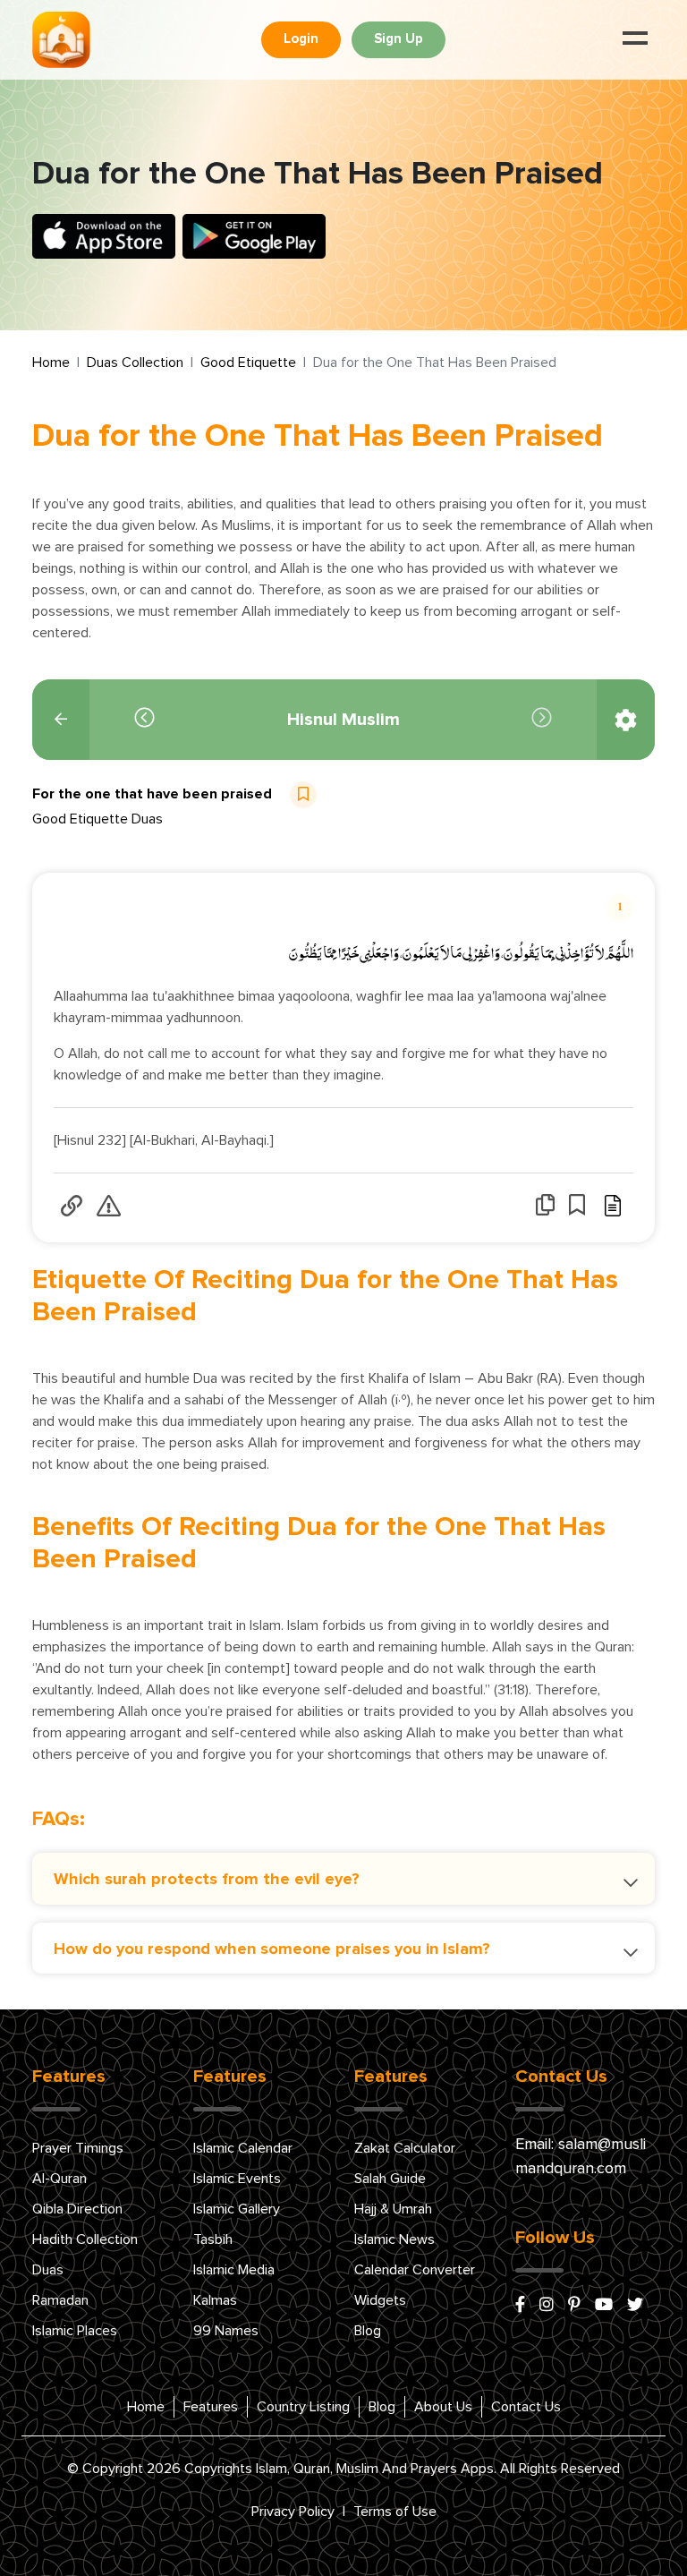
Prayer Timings (78, 2148)
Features (211, 2407)
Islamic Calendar (243, 2148)
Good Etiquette (248, 363)
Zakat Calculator (405, 2148)
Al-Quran (59, 2179)
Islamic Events (237, 2179)
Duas (48, 2270)
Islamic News (394, 2239)
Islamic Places (75, 2331)
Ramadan (60, 2300)
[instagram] (547, 2306)
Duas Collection (135, 363)
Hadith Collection (85, 2239)
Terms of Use (395, 2512)
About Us (443, 2407)
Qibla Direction (77, 2209)
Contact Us (526, 2407)
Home (51, 363)
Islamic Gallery (237, 2209)
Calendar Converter (415, 2270)
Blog (368, 2331)
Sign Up (399, 39)
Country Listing (303, 2407)
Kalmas (215, 2300)
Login (301, 39)
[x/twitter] (635, 2306)
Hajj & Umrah (393, 2209)
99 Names (226, 2331)
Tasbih (213, 2239)
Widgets (380, 2300)
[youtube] (604, 2306)
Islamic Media (234, 2270)
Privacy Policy (293, 2512)
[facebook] (520, 2306)
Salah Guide (390, 2179)
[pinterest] (574, 2306)
